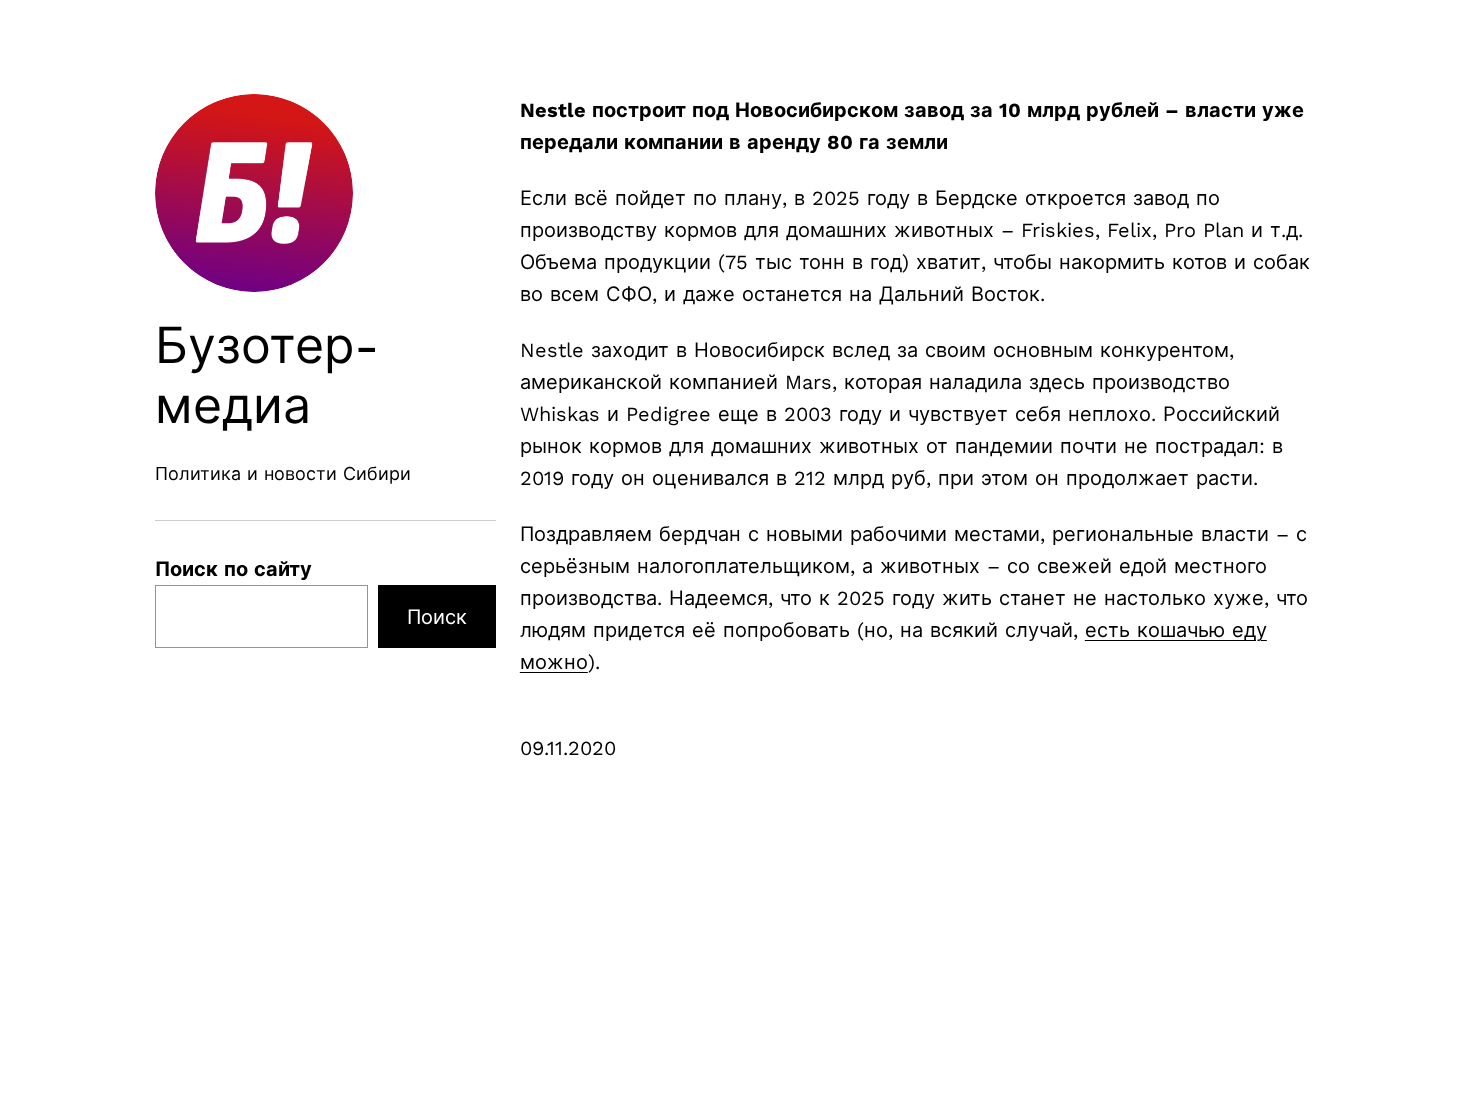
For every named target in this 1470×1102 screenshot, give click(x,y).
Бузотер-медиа (267, 375)
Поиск (437, 617)
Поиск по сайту (233, 569)
